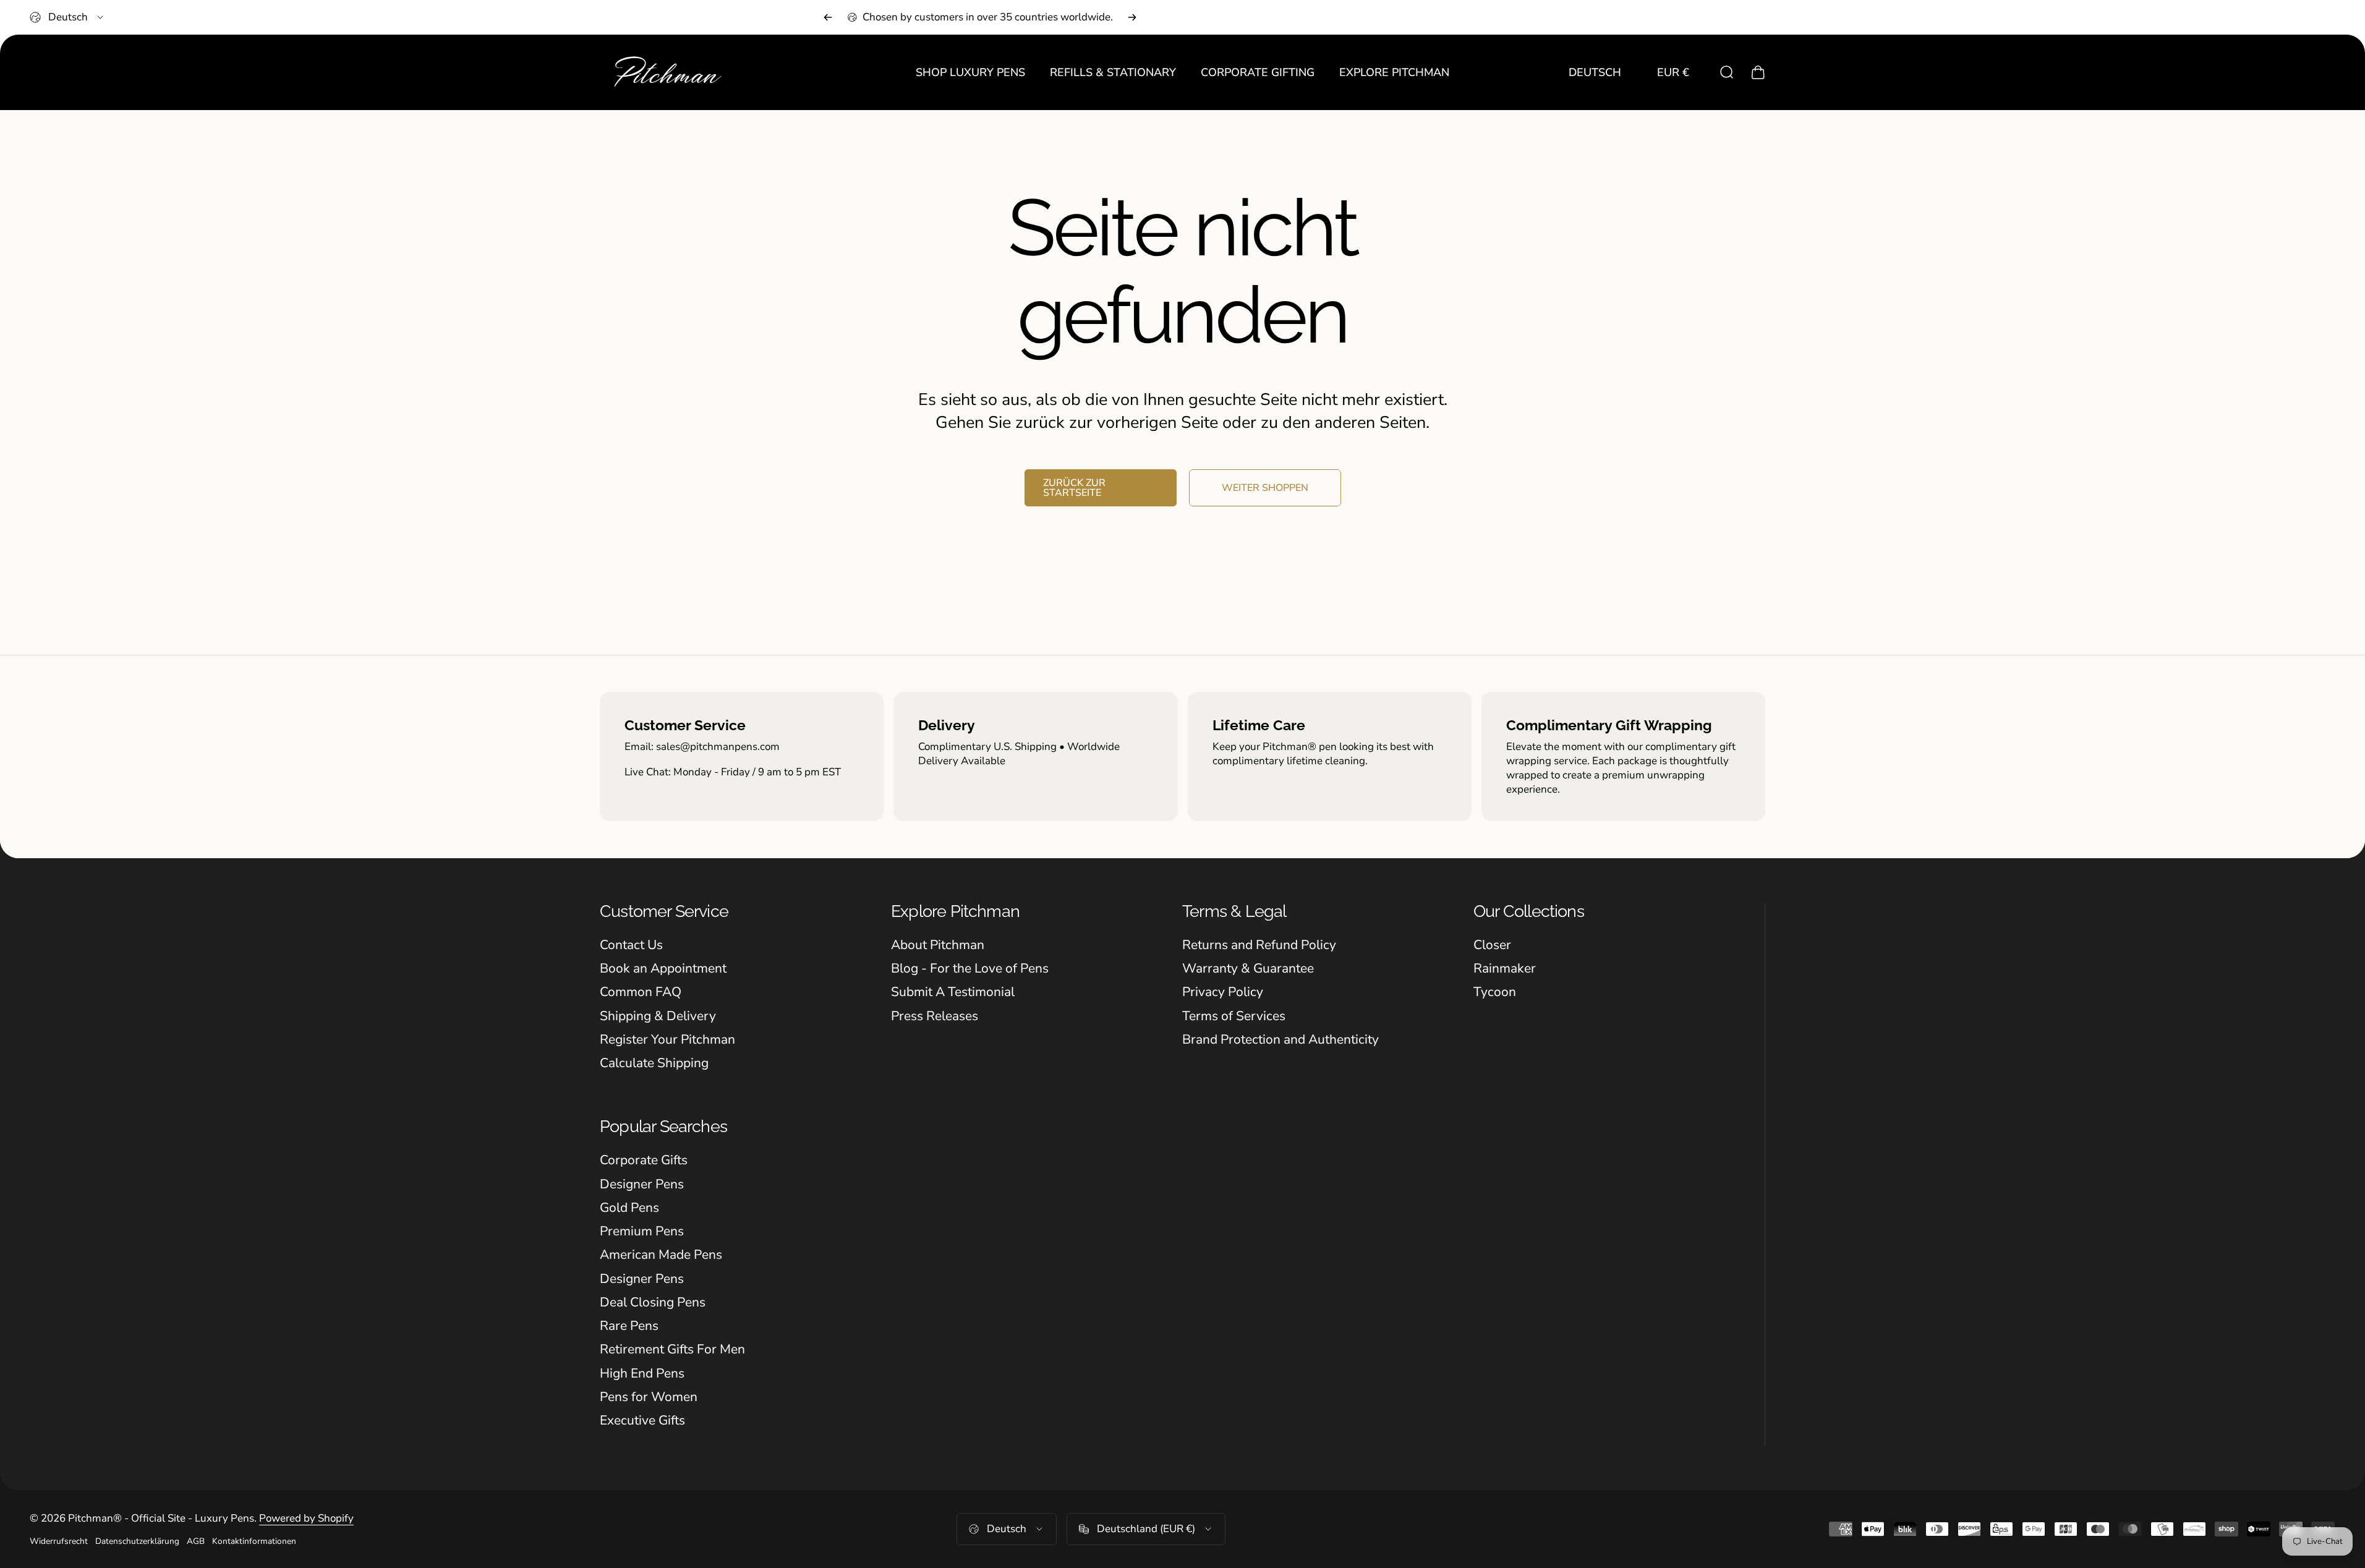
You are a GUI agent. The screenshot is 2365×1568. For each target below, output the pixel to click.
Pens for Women (649, 1397)
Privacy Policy (1223, 992)
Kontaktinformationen (254, 1541)
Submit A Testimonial (953, 992)
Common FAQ (641, 992)
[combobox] (67, 17)
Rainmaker (1505, 968)
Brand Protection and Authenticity (1281, 1039)
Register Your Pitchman (667, 1039)
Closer (1492, 945)
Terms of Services (1234, 1016)
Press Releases (935, 1016)
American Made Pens (661, 1255)
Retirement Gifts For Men (672, 1349)
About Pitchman (938, 945)
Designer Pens (642, 1184)
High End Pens (642, 1373)
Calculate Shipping (654, 1063)
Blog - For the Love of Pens (970, 968)
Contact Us (631, 945)
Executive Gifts (642, 1420)
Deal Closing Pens (653, 1302)
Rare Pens (629, 1326)
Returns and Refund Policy (1259, 945)
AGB (196, 1541)
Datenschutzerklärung (137, 1541)
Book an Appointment (663, 968)
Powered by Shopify (306, 1518)
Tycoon (1495, 992)
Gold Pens (629, 1208)
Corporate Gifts (644, 1160)
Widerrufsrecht (59, 1541)
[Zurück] (828, 17)
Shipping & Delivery (658, 1016)
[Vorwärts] (1132, 17)
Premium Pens (642, 1231)
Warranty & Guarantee (1248, 968)
